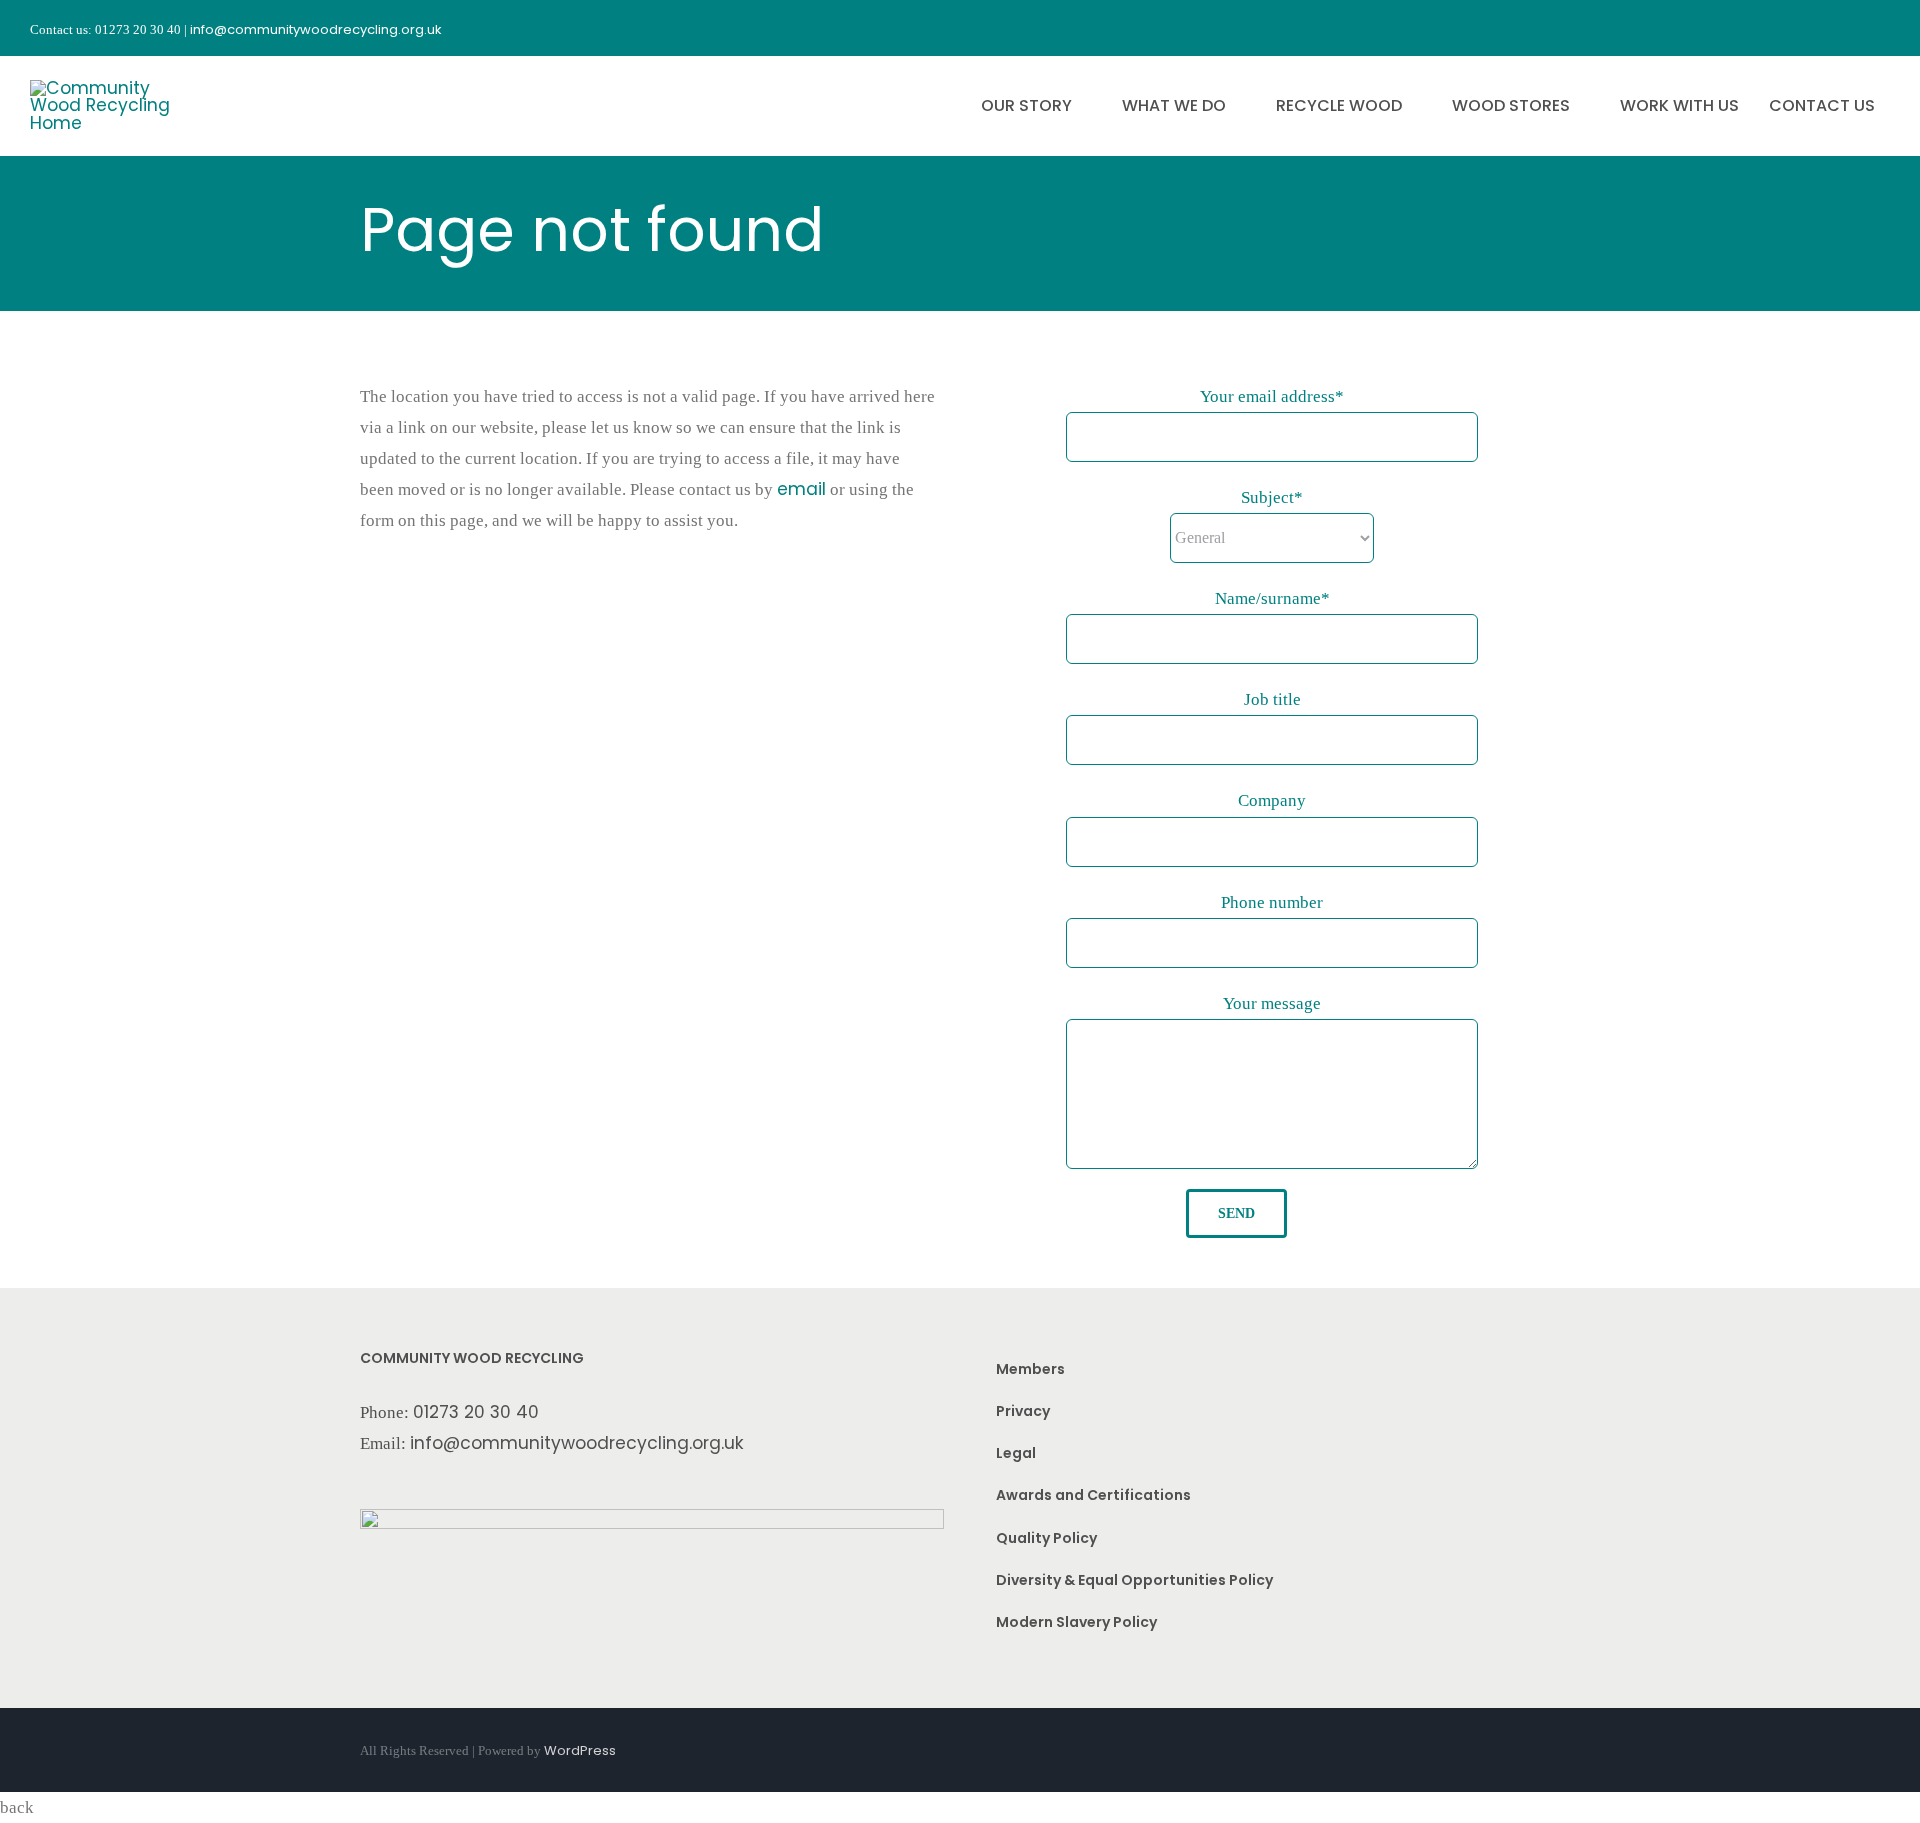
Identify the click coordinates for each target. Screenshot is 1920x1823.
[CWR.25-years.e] (105, 88)
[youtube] (1846, 28)
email (801, 489)
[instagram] (1810, 28)
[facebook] (1774, 28)
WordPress (580, 1750)
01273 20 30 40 (476, 1412)
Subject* (1272, 497)
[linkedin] (1882, 28)
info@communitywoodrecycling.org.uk (577, 1443)
